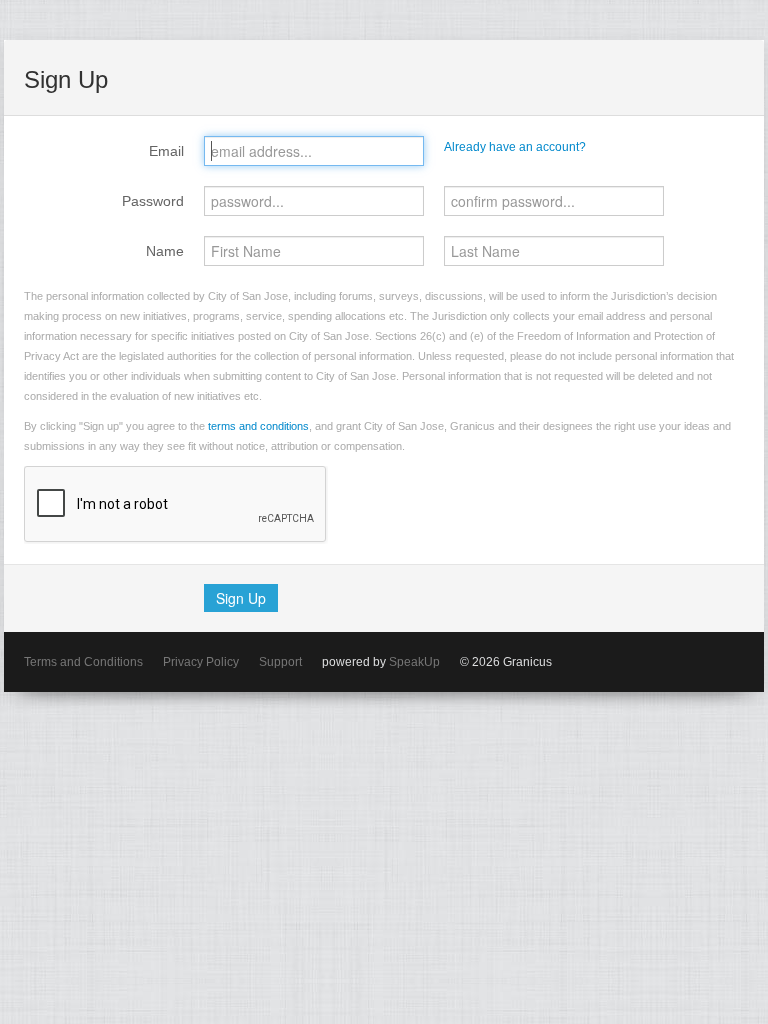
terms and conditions (258, 426)
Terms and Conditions (83, 662)
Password (153, 201)
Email (166, 151)
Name (165, 251)
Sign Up (241, 598)
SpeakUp (414, 662)
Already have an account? (515, 147)
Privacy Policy (201, 662)
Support (280, 662)
